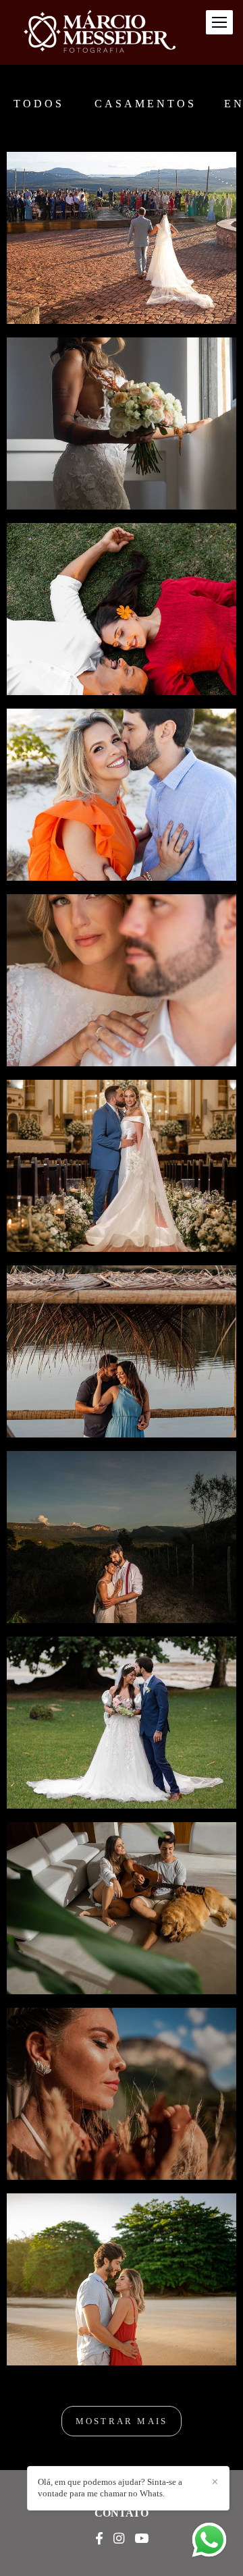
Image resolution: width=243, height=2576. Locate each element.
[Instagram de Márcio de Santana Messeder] (119, 2539)
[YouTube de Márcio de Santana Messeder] (141, 2539)
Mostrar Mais (122, 2421)
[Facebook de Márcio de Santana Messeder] (99, 2539)
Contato (122, 2513)
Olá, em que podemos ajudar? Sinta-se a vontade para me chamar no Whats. (110, 2488)
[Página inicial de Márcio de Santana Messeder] (100, 32)
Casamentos (145, 104)
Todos (39, 104)
